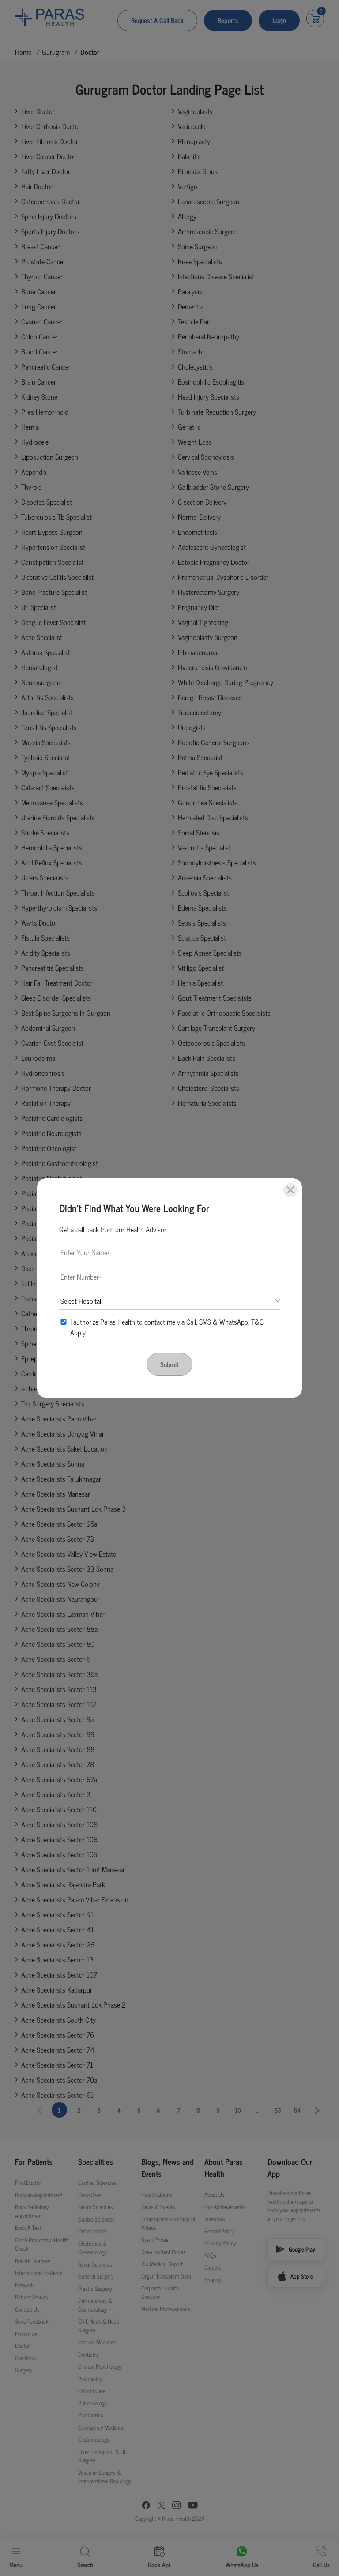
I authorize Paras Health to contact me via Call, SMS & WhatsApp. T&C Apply (167, 1327)
